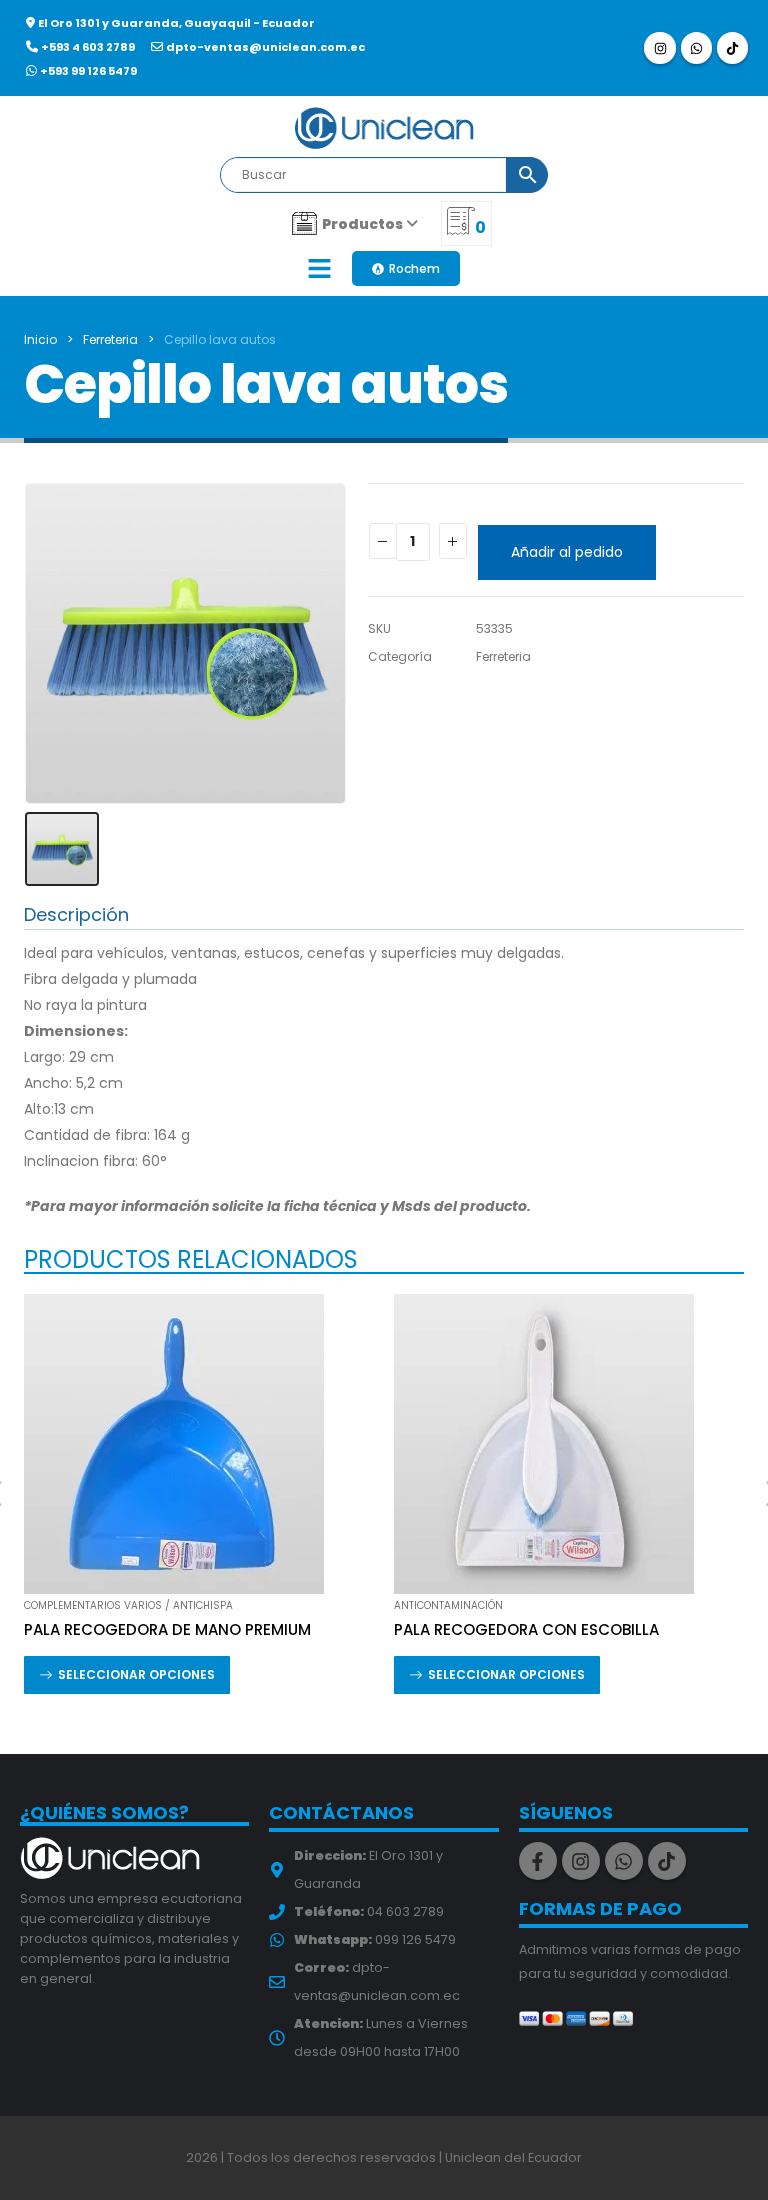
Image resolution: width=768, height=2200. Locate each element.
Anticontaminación (448, 1605)
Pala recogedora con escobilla (526, 1629)
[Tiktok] (732, 47)
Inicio (40, 339)
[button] (319, 268)
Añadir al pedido (567, 552)
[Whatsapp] (696, 47)
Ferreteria (110, 339)
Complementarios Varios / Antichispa (128, 1605)
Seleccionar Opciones (136, 1674)
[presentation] (49, 644)
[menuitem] (355, 223)
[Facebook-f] (538, 1861)
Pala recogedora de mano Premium (167, 1629)
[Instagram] (659, 47)
